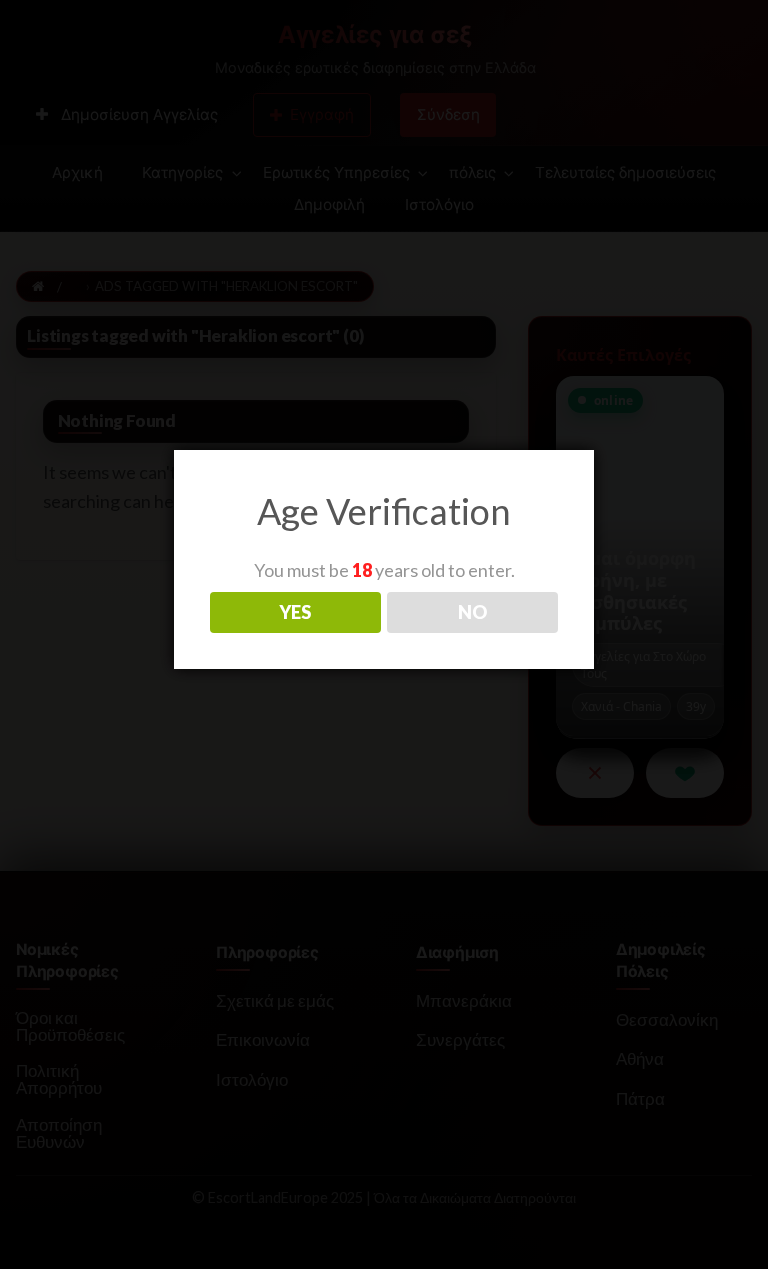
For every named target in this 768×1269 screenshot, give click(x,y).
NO (472, 612)
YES (295, 612)
